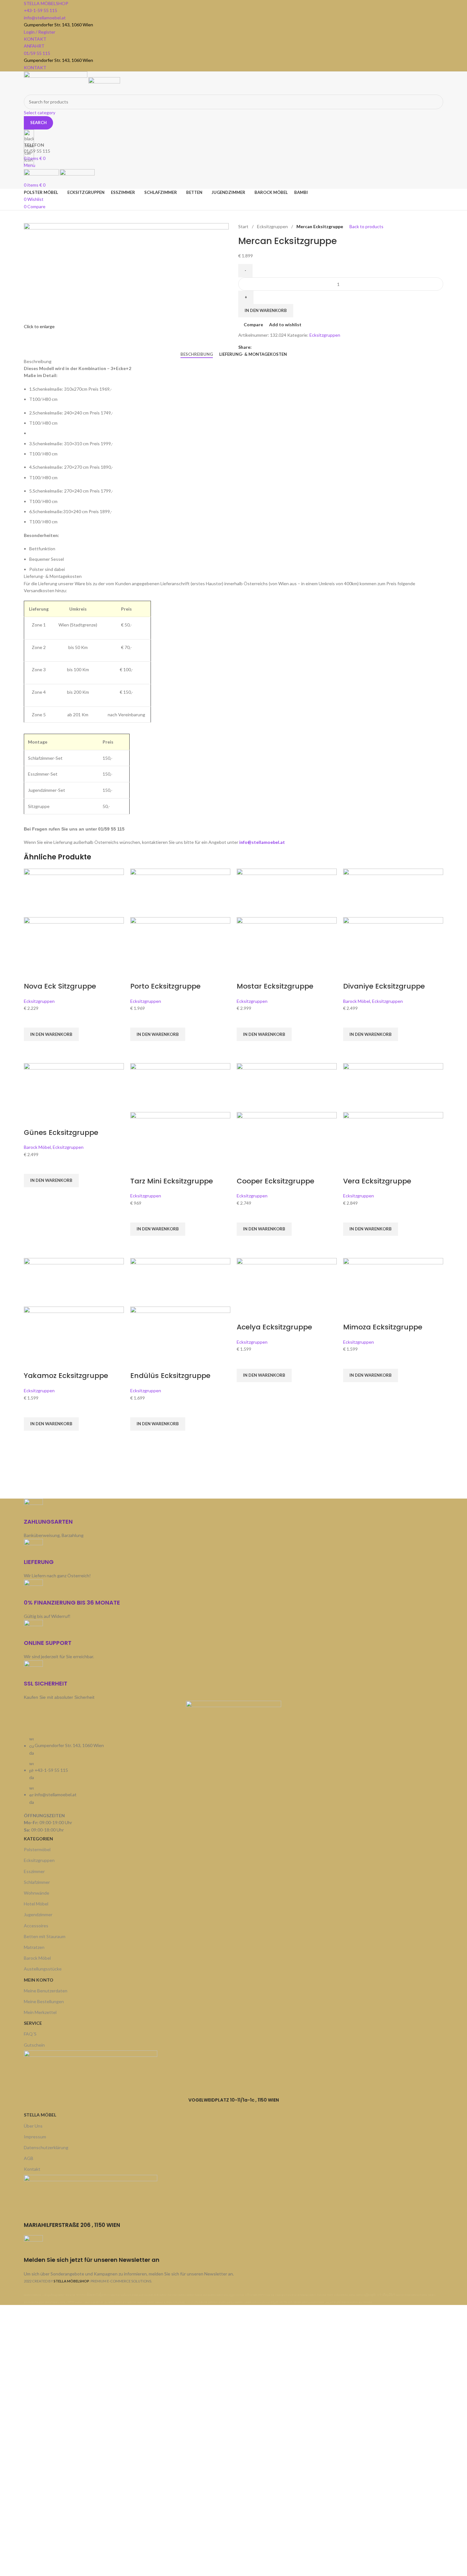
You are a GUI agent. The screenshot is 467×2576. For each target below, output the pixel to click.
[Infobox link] (233, 1152)
